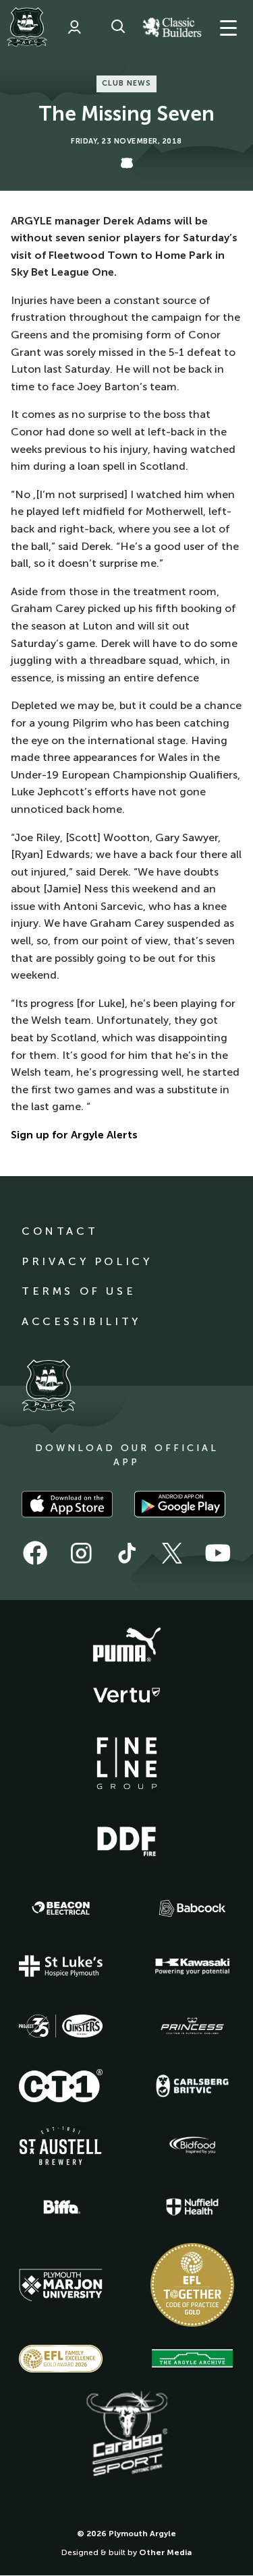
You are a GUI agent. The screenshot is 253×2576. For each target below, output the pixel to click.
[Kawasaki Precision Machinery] (192, 1966)
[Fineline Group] (127, 1763)
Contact (60, 1231)
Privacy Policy (87, 1261)
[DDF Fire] (127, 1839)
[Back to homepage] (27, 27)
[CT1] (61, 2085)
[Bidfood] (192, 2145)
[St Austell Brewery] (61, 2146)
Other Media (165, 2552)
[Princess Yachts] (192, 2026)
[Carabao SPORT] (127, 2434)
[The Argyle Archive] (192, 2358)
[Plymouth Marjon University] (61, 2286)
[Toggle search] (118, 27)
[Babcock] (192, 1908)
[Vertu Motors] (127, 1695)
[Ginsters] (61, 2026)
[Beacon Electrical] (61, 1908)
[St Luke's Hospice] (61, 1966)
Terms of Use (79, 1291)
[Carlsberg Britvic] (192, 2086)
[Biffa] (61, 2207)
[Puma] (127, 1645)
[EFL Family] (61, 2359)
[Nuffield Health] (192, 2207)
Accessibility (81, 1321)
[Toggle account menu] (74, 27)
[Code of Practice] (192, 2285)
